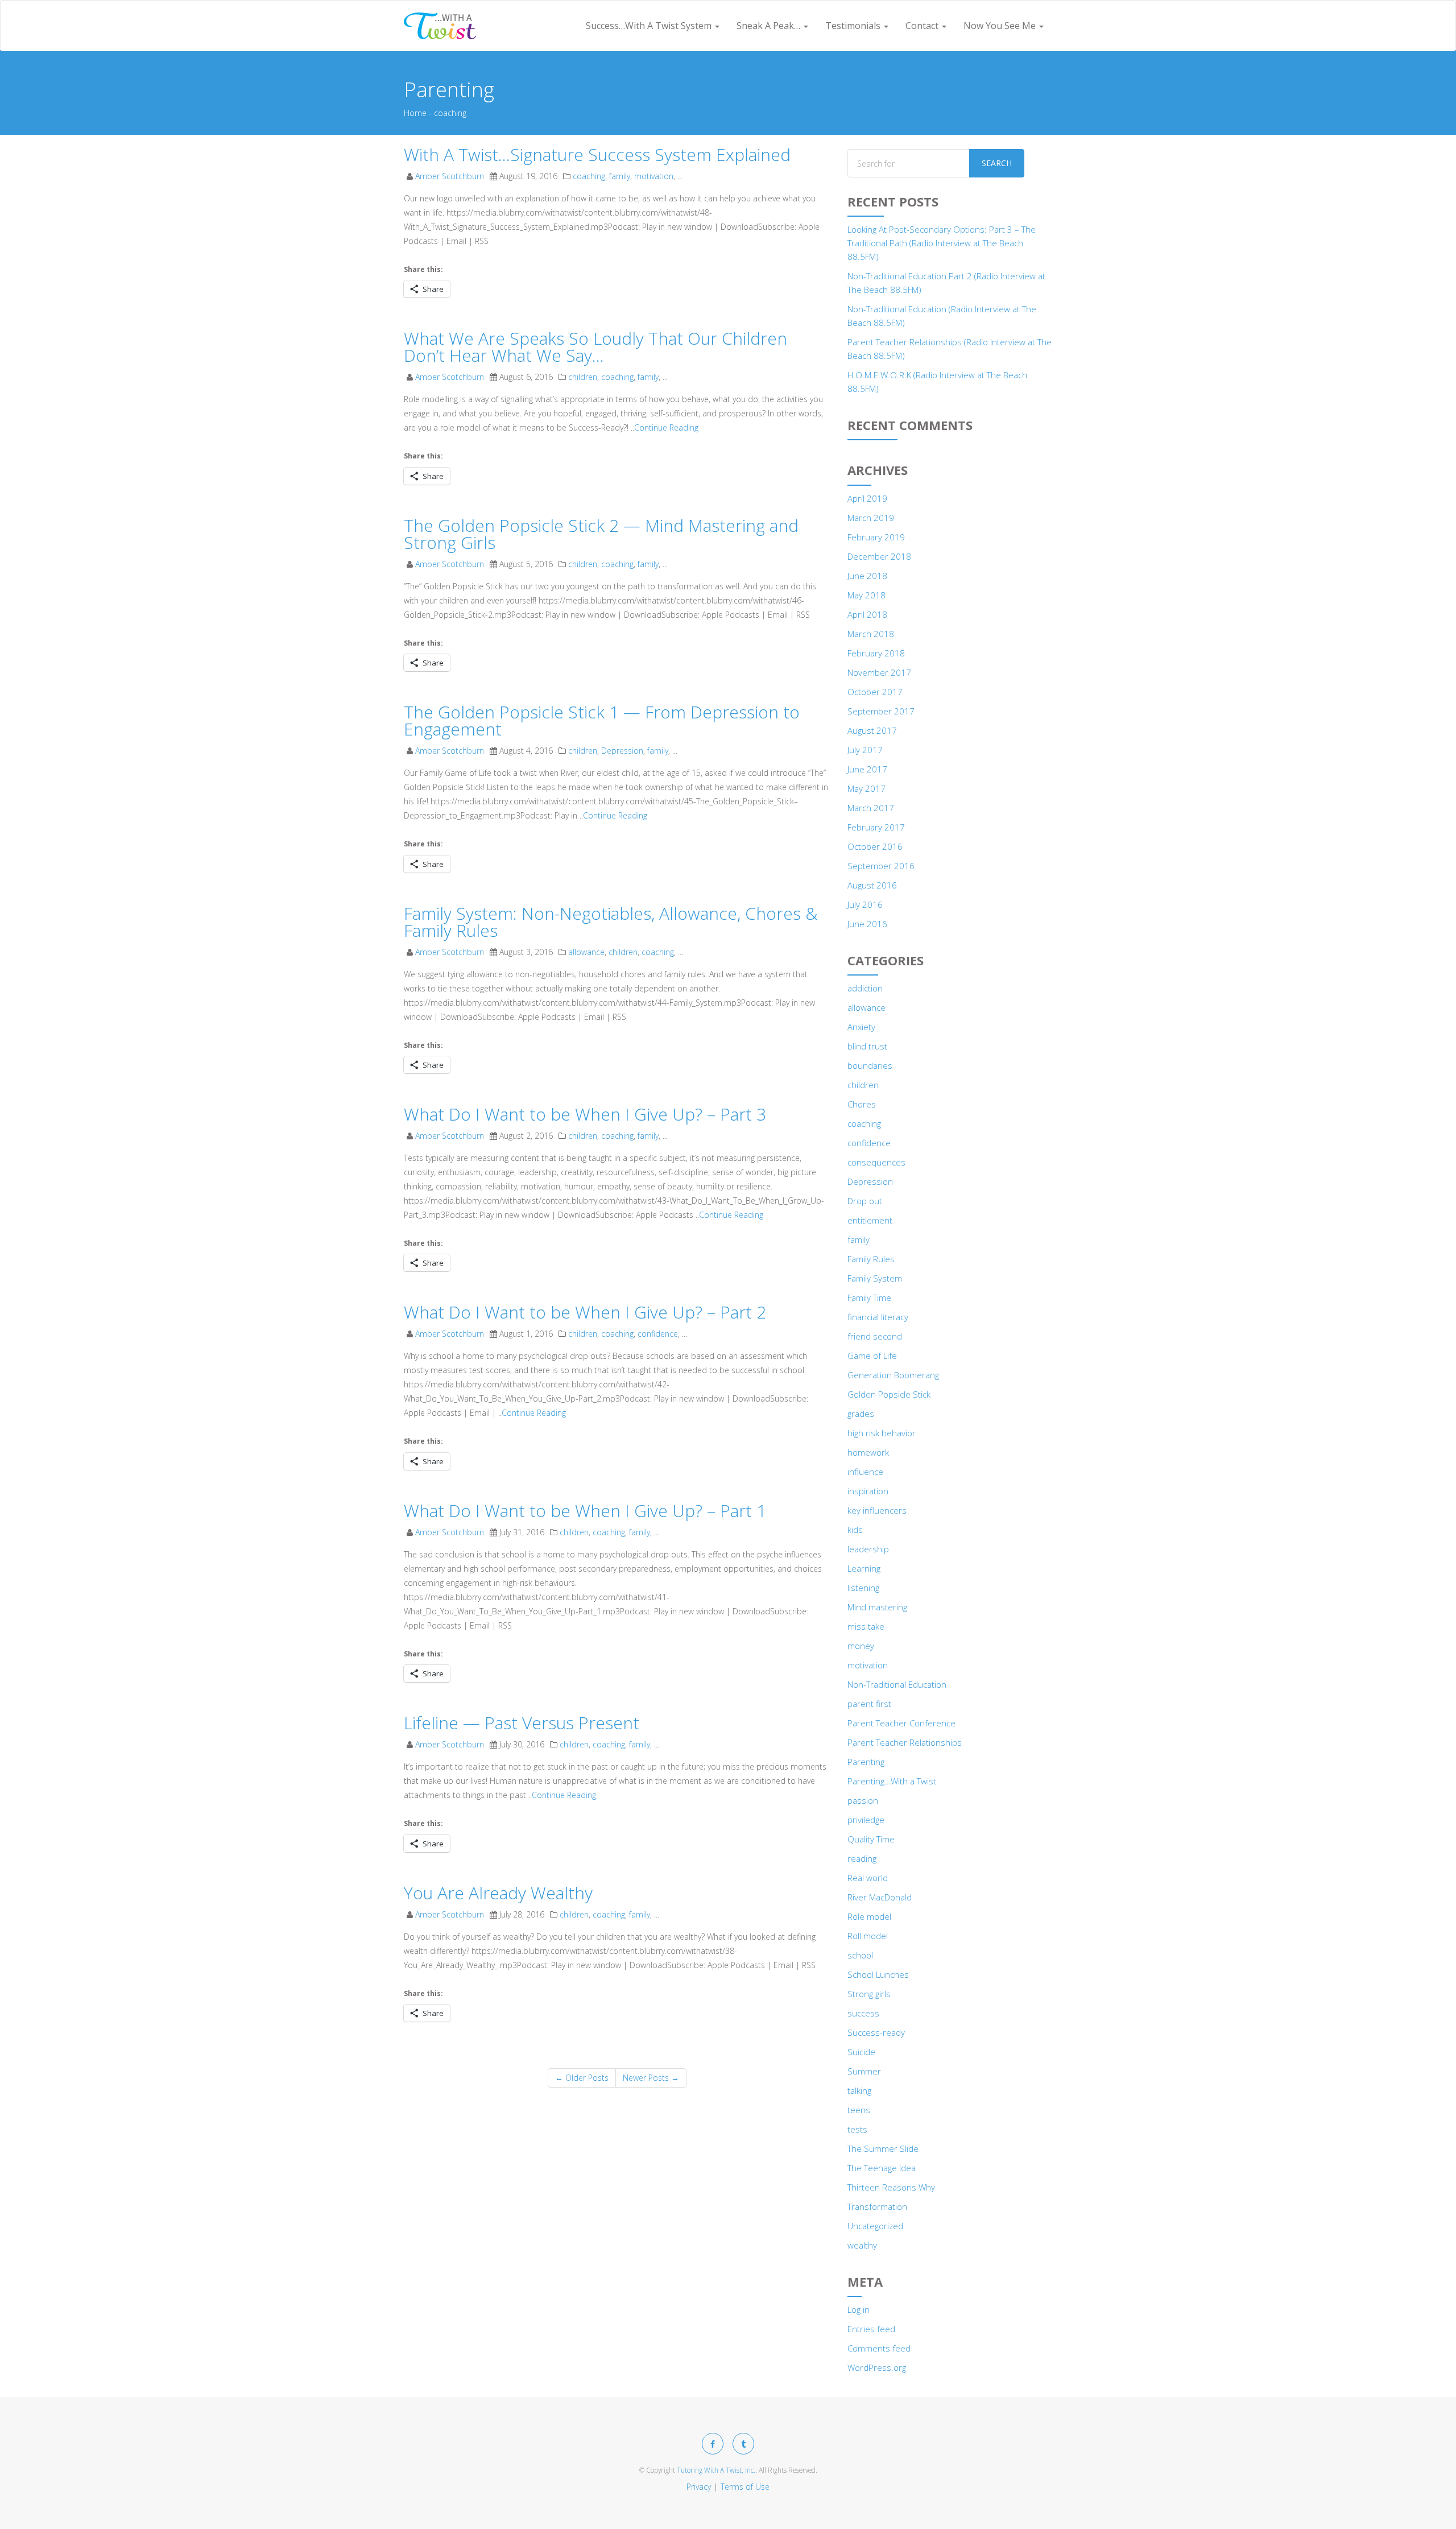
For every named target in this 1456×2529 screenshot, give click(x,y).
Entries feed (871, 2329)
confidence (658, 1334)
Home (415, 113)
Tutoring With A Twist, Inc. (716, 2470)
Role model (869, 1916)
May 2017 (866, 788)
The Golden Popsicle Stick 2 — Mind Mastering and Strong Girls (601, 534)
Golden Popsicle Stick (889, 1394)
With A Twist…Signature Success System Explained (597, 154)
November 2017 (879, 672)
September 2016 (881, 866)
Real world (868, 1878)
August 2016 (872, 885)
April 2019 (867, 498)
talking (859, 2090)
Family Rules (871, 1259)
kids (855, 1530)
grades (861, 1414)
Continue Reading (666, 427)
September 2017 (881, 711)
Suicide (861, 2052)
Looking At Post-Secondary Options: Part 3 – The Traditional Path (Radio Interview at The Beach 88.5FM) (942, 243)
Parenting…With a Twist (892, 1781)
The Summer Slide (883, 2148)
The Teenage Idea (882, 2168)
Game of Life (872, 1356)
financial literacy (878, 1317)
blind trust (867, 1046)
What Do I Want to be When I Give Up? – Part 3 (585, 1114)
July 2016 (865, 904)
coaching (589, 176)
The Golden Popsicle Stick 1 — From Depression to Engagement (602, 720)
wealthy (862, 2245)
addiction (865, 988)
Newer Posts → (651, 2078)
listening (863, 1588)
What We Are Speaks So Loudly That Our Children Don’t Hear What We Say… (595, 347)
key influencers (877, 1510)
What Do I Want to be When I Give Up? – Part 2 (585, 1312)
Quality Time (871, 1839)
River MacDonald (880, 1897)
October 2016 (875, 846)
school (860, 1955)
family (620, 176)
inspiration (868, 1491)
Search (997, 163)
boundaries (870, 1065)
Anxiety (861, 1027)
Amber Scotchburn (450, 176)
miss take (866, 1626)
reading (862, 1858)
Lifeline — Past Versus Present (522, 1723)
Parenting (866, 1762)
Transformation (877, 2206)
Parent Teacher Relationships (905, 1742)
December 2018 (879, 556)
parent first (869, 1704)
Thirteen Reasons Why (891, 2187)
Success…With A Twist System (650, 26)
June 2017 (867, 769)
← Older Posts (582, 2078)
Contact (923, 26)
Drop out (865, 1201)
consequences (876, 1162)
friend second (875, 1336)
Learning (864, 1568)
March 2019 (871, 518)
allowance (586, 952)
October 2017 (875, 692)
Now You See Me (1001, 26)
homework (868, 1452)
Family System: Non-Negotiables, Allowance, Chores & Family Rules (611, 922)
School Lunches (878, 1974)
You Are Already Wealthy (498, 1893)
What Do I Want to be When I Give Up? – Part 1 (585, 1511)
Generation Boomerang (893, 1375)
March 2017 (871, 808)
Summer (864, 2071)
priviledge (866, 1820)
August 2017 (872, 730)
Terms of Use (745, 2487)
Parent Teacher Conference (901, 1723)
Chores (862, 1104)
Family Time (869, 1297)
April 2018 (867, 614)
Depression (622, 751)
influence (865, 1472)
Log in (859, 2309)
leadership (868, 1549)
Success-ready (876, 2032)
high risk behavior (882, 1433)
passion (863, 1800)
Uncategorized (875, 2226)
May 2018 (866, 595)
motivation (654, 176)
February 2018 (876, 653)
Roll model (868, 1936)
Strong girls (869, 1994)
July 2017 (865, 750)
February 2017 (876, 827)
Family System (875, 1278)
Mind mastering (877, 1607)
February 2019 (876, 537)
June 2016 (867, 924)
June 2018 (867, 576)
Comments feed (879, 2348)
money (861, 1646)
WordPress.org (877, 2367)
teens (859, 2110)
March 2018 (871, 634)
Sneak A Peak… (770, 26)
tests (857, 2129)
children (583, 377)
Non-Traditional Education (897, 1684)
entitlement (870, 1220)
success (863, 2013)
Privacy (699, 2487)
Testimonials (854, 26)
